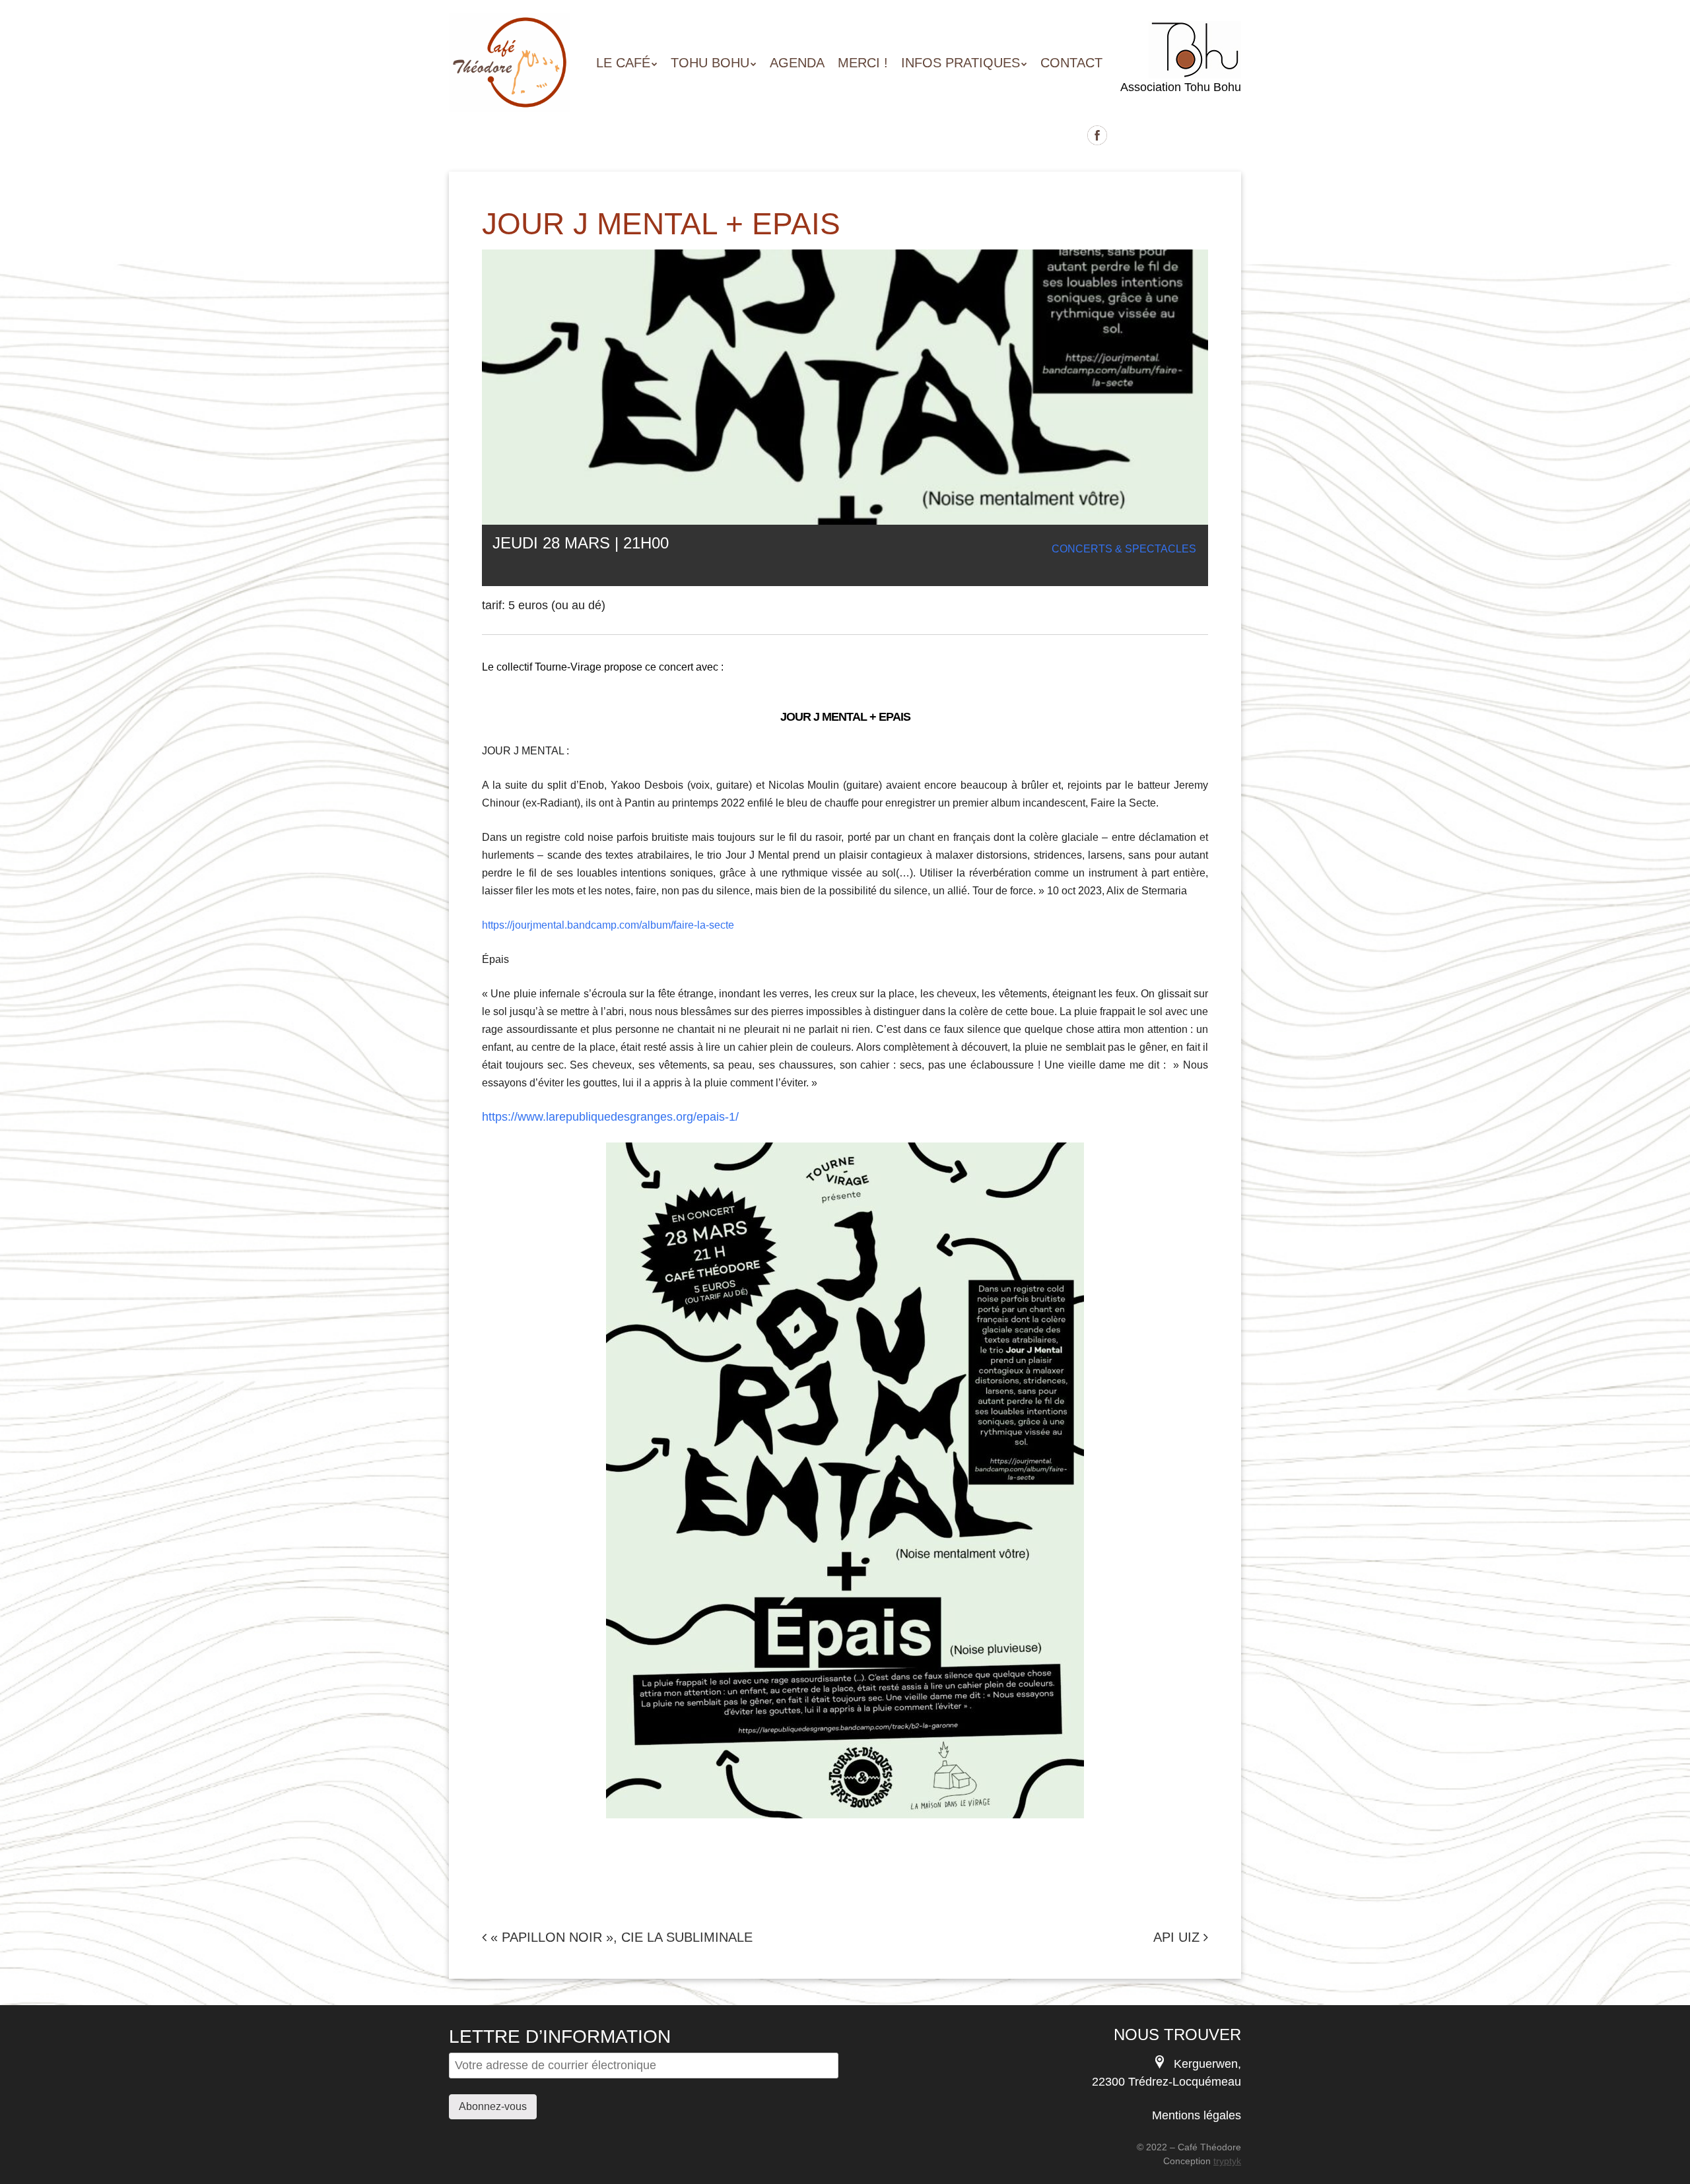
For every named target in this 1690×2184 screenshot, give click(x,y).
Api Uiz (1178, 1937)
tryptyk (1227, 2161)
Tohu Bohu (710, 63)
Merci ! (863, 63)
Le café (623, 63)
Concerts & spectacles (1124, 549)
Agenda (797, 63)
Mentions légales (1197, 2115)
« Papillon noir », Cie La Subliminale (620, 1937)
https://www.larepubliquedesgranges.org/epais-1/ (610, 1117)
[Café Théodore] (510, 88)
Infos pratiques (961, 63)
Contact (1071, 63)
